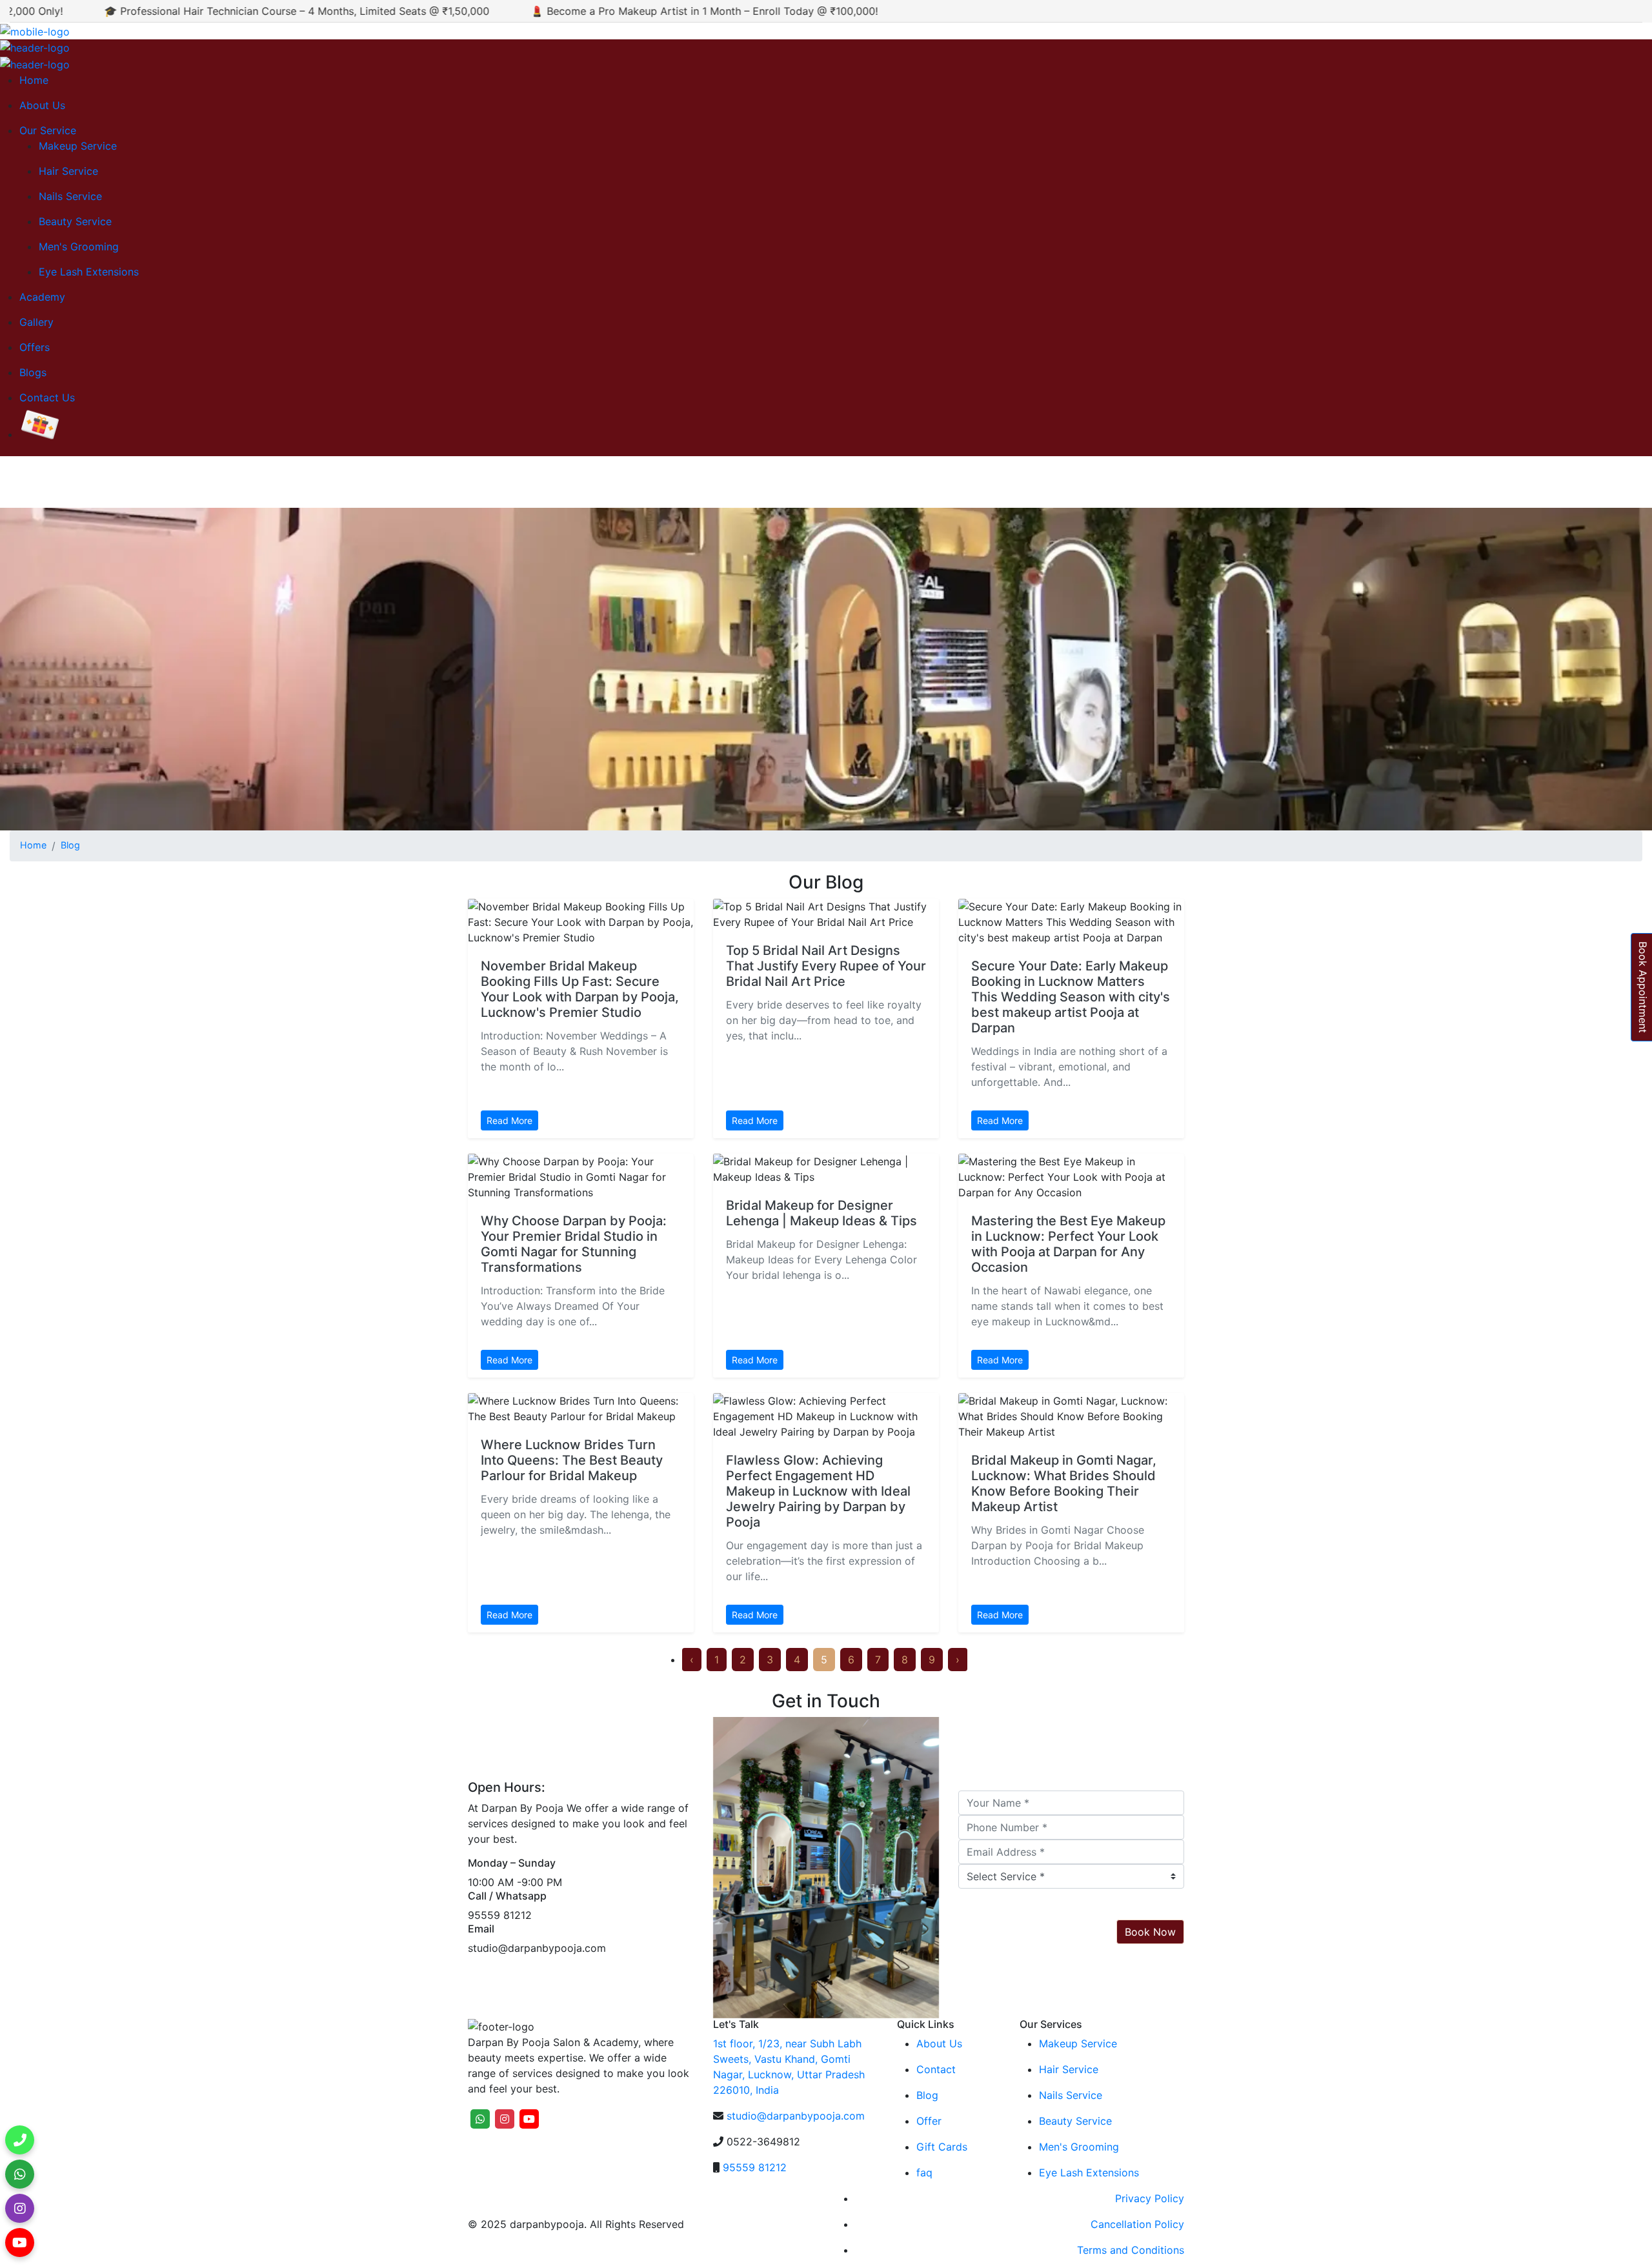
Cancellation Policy (1137, 2224)
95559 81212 (755, 2167)
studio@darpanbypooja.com (796, 2116)
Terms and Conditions (1131, 2250)
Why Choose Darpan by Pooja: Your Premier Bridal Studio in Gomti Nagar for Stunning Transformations (574, 1244)
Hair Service (68, 171)
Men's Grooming (79, 246)
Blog (70, 845)
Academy (42, 297)
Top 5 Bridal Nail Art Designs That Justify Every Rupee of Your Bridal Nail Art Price (826, 966)
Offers (35, 347)
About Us (42, 105)
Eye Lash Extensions (89, 272)
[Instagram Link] (20, 2214)
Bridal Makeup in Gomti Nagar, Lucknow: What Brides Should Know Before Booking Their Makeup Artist (1064, 1483)
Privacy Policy (1150, 2198)
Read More (509, 1120)
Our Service (48, 130)
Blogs (33, 372)
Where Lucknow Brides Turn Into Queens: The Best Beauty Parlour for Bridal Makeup (572, 1460)
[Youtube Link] (20, 2248)
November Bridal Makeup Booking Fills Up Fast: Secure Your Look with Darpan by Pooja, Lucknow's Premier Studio (580, 989)
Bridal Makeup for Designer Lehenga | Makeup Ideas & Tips (821, 1213)
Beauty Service (75, 221)
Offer (929, 2121)
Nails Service (70, 196)
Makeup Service (78, 146)
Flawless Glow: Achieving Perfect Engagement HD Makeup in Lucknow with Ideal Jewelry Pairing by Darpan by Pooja (818, 1491)
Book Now (1150, 1932)
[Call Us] (20, 2146)
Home (34, 80)
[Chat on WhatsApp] (20, 2180)
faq (924, 2173)
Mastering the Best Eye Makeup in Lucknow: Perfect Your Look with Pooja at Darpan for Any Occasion (1068, 1244)
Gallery (36, 322)
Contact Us (47, 397)
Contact (936, 2069)
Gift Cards (942, 2147)
